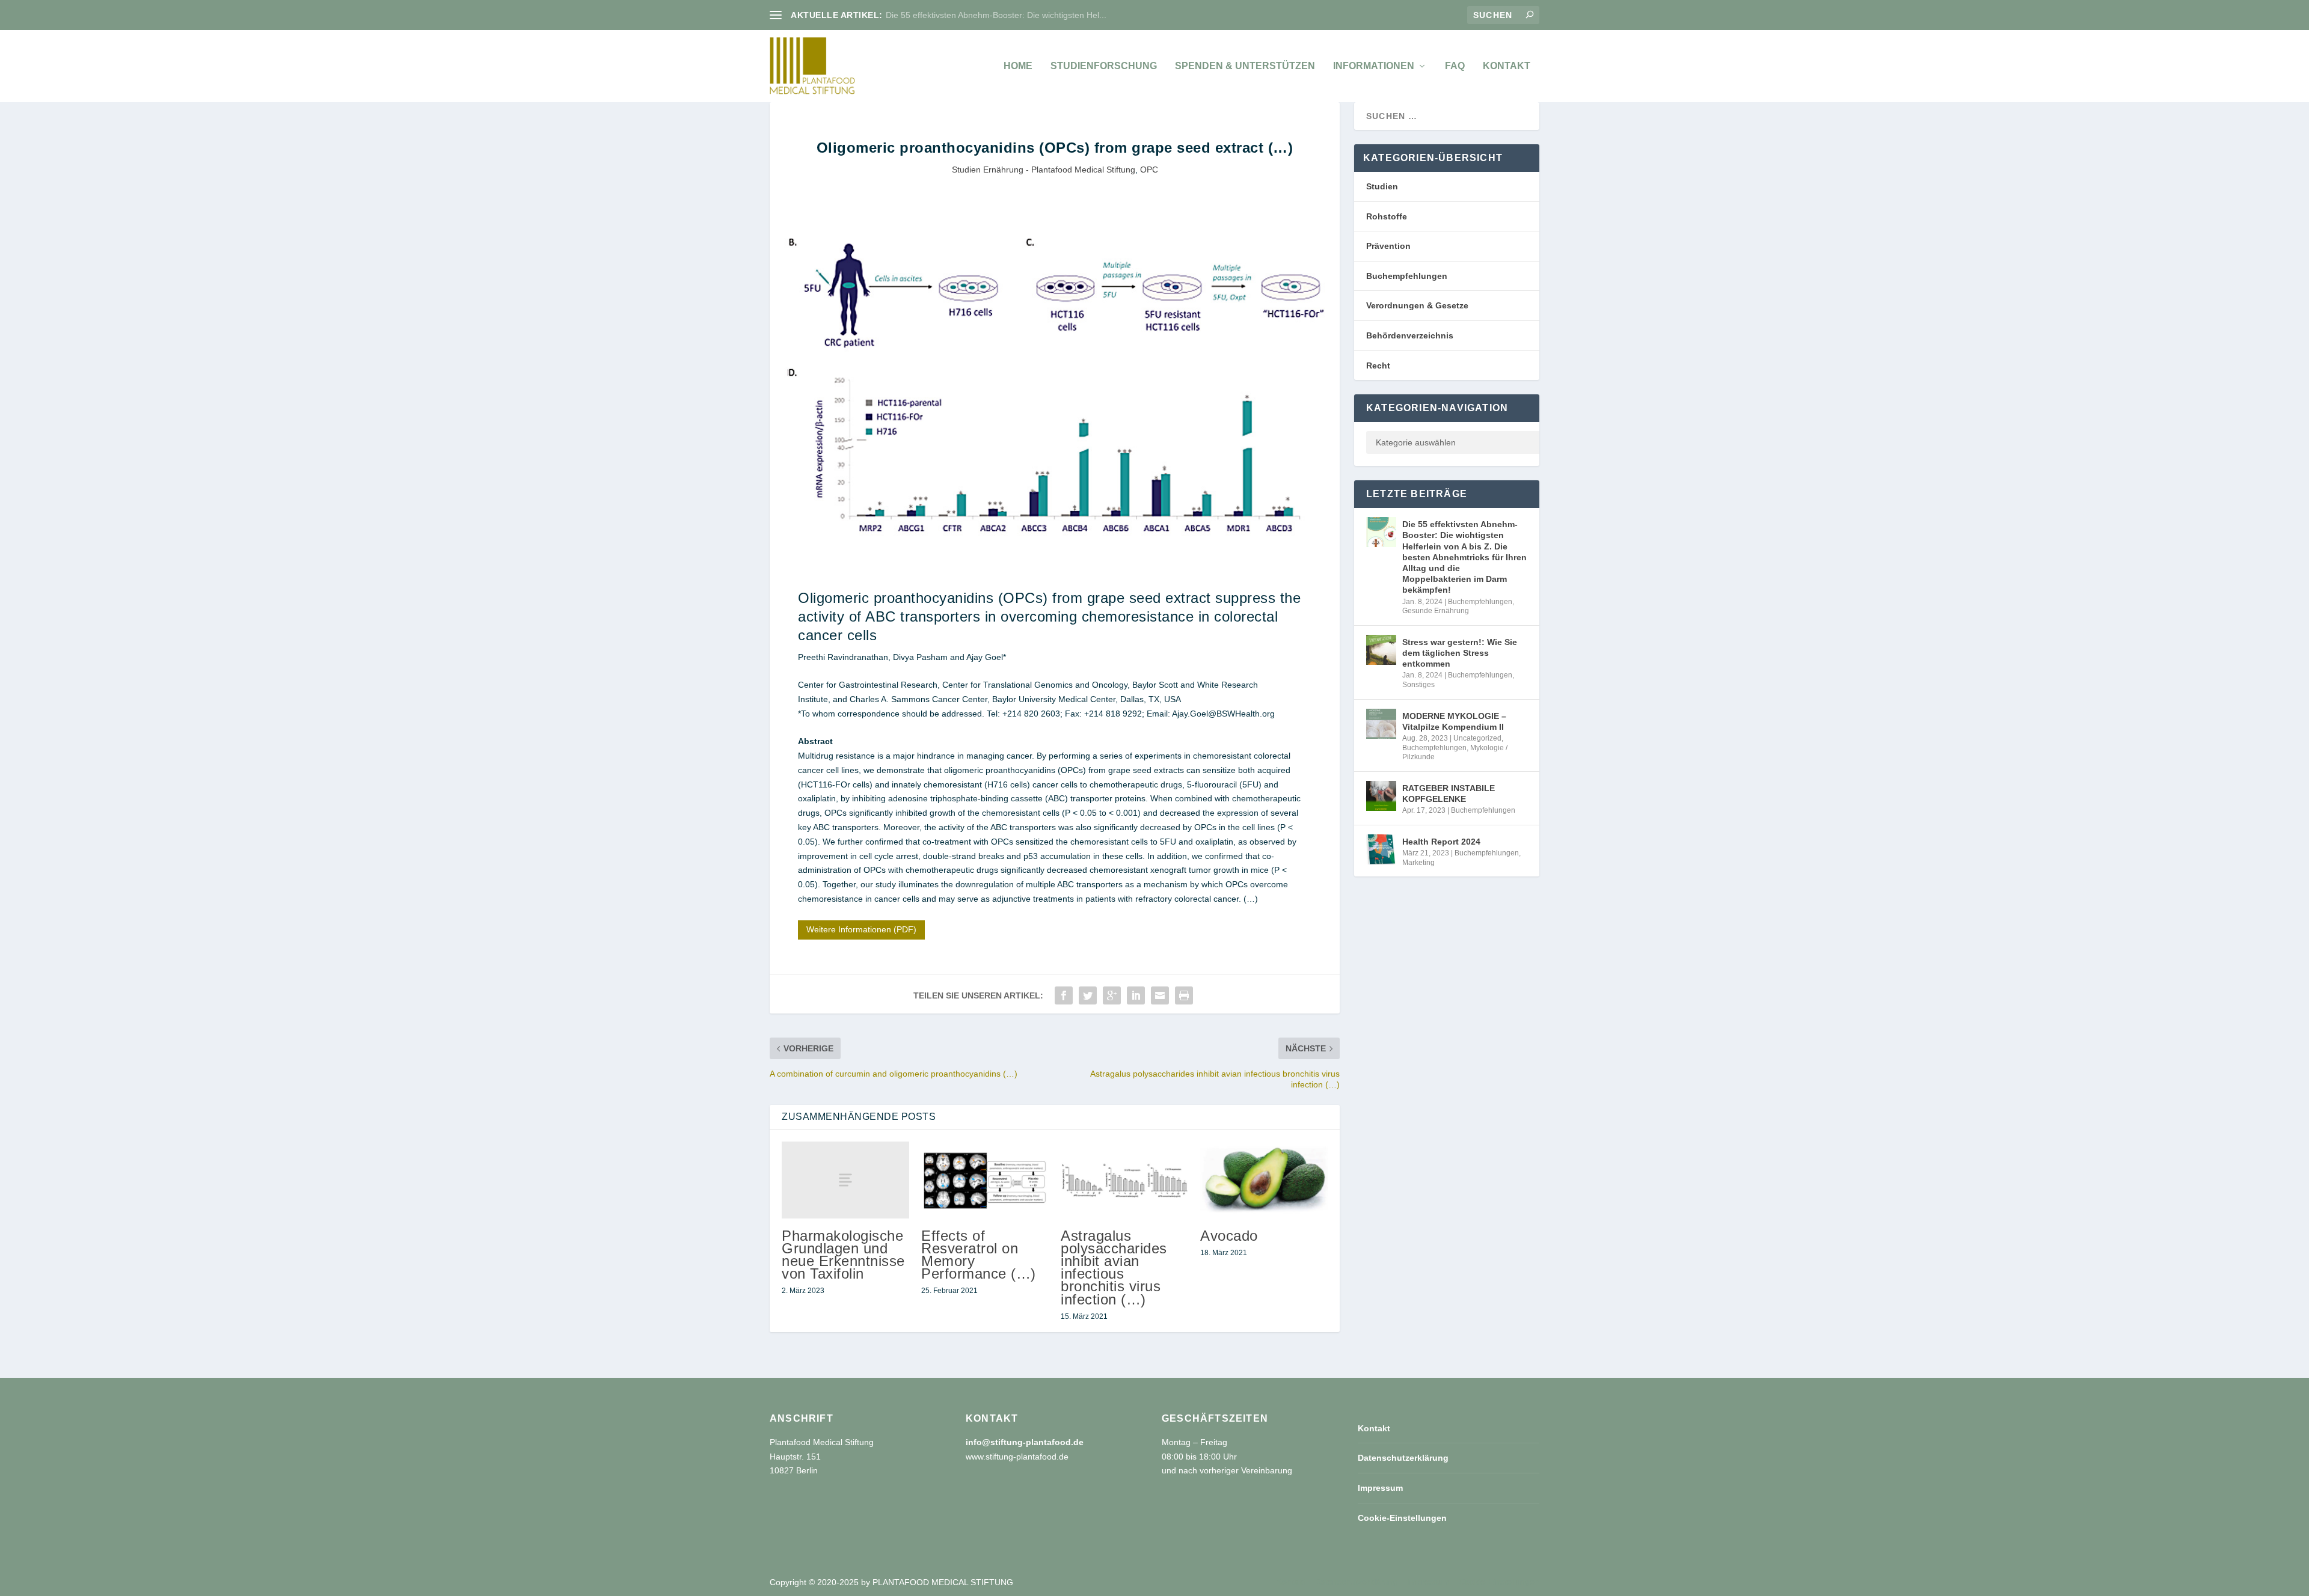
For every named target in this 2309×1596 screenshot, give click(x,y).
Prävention (1388, 246)
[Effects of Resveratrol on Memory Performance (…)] (985, 1180)
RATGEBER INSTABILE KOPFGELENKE (1449, 793)
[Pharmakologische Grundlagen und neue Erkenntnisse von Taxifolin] (845, 1180)
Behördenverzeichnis (1410, 335)
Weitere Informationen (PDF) (861, 929)
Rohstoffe (1387, 216)
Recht (1378, 365)
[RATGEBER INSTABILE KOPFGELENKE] (1381, 796)
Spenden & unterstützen (1245, 66)
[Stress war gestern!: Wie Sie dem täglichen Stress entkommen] (1381, 650)
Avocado (1229, 1236)
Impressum (1380, 1488)
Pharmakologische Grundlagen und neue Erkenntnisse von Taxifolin (843, 1255)
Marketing (1418, 863)
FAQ (1455, 66)
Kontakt (1507, 66)
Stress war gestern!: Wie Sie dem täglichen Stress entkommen (1460, 653)
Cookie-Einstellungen (1402, 1518)
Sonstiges (1418, 685)
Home (1018, 66)
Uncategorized (1477, 738)
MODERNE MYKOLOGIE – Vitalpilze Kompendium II (1454, 721)
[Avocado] (1264, 1180)
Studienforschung (1104, 66)
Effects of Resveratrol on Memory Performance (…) (979, 1255)
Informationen (1374, 66)
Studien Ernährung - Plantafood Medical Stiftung (1044, 170)
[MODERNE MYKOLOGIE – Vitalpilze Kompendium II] (1381, 724)
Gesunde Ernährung (1436, 611)
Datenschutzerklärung (1403, 1458)
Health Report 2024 (1441, 842)
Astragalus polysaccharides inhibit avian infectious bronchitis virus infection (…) (1114, 1267)
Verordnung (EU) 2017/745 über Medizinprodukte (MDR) (994, 15)
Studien (1382, 186)
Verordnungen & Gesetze (1417, 305)
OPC (1149, 170)
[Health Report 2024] (1381, 849)
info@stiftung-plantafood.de (1025, 1442)
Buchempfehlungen (1407, 276)
